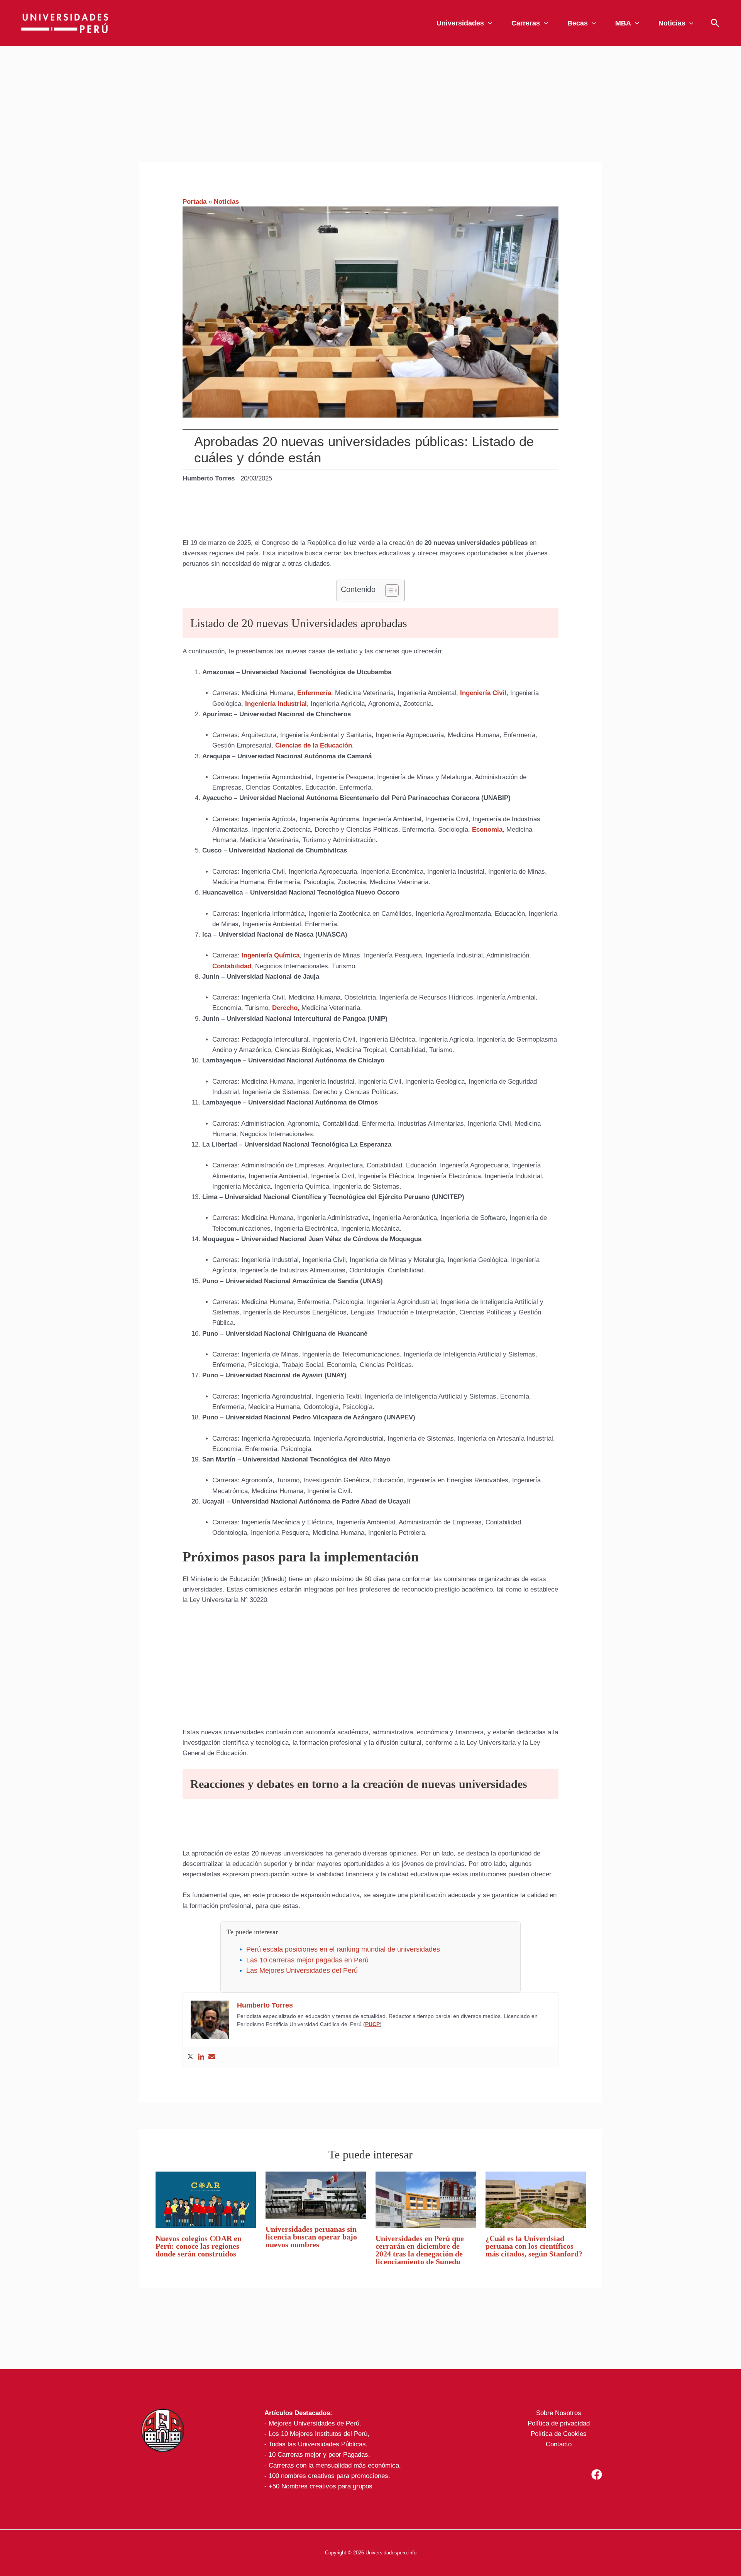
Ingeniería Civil (483, 693)
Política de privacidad (559, 2423)
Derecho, (286, 1008)
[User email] (212, 2057)
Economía (487, 830)
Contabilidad (232, 966)
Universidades (460, 23)
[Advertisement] (370, 104)
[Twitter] (190, 2057)
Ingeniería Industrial (275, 704)
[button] (488, 23)
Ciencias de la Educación (314, 745)
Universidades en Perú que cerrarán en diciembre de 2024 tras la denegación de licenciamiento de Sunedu (420, 2250)
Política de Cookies (559, 2434)
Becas (578, 23)
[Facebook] (597, 2475)
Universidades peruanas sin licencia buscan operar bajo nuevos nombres (311, 2237)
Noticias (672, 23)
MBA (623, 23)
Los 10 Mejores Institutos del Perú (318, 2434)
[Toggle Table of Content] (388, 590)
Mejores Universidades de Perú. (315, 2423)
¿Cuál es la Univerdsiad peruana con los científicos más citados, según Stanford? (534, 2246)
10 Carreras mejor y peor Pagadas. (319, 2455)
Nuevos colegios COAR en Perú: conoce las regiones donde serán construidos (199, 2246)
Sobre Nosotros (559, 2413)
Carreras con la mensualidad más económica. (335, 2465)
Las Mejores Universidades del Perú (302, 1970)
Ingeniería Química (271, 955)
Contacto (559, 2444)
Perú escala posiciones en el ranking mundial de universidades (343, 1949)
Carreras (526, 23)
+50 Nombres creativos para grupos (321, 2486)
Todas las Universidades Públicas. (318, 2444)
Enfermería (314, 693)
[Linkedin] (201, 2057)
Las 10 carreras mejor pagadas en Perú (307, 1960)
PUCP (372, 2024)
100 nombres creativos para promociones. (329, 2476)
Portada (195, 202)
